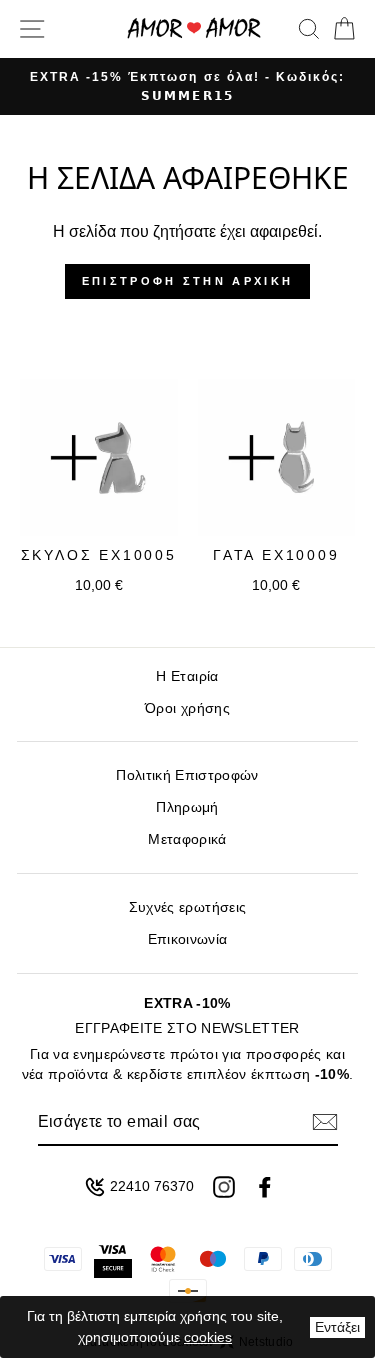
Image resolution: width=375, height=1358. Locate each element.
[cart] (340, 29)
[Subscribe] (325, 1122)
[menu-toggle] (32, 29)
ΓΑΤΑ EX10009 (276, 555)
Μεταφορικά (187, 839)
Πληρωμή (187, 807)
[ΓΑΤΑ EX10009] (277, 458)
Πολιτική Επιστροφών (187, 775)
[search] (309, 29)
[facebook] (265, 1187)
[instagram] (224, 1187)
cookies (208, 1337)
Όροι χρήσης (187, 708)
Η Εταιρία (187, 676)
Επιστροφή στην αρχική (187, 281)
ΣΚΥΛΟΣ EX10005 (99, 555)
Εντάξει (337, 1327)
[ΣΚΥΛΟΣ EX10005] (99, 458)
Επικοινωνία (188, 939)
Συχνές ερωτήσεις (187, 907)
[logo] (194, 28)
